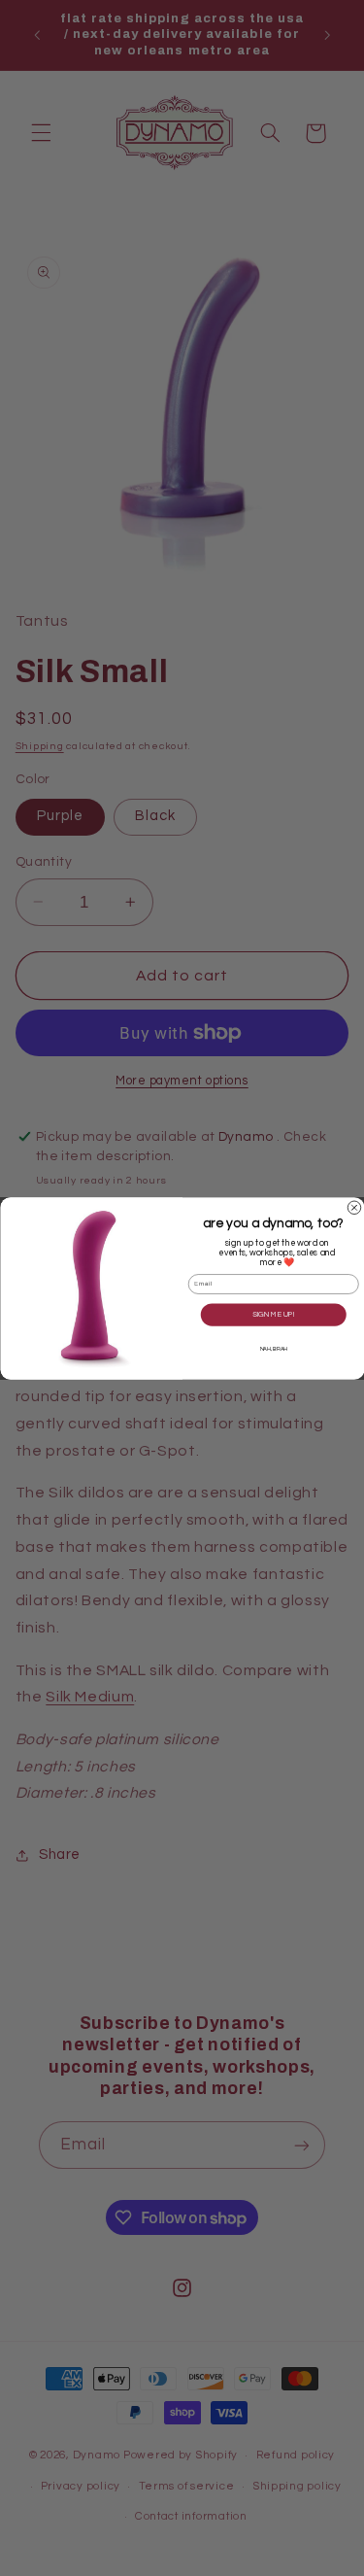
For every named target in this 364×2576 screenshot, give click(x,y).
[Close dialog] (354, 1208)
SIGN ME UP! (274, 1315)
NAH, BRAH (273, 1349)
